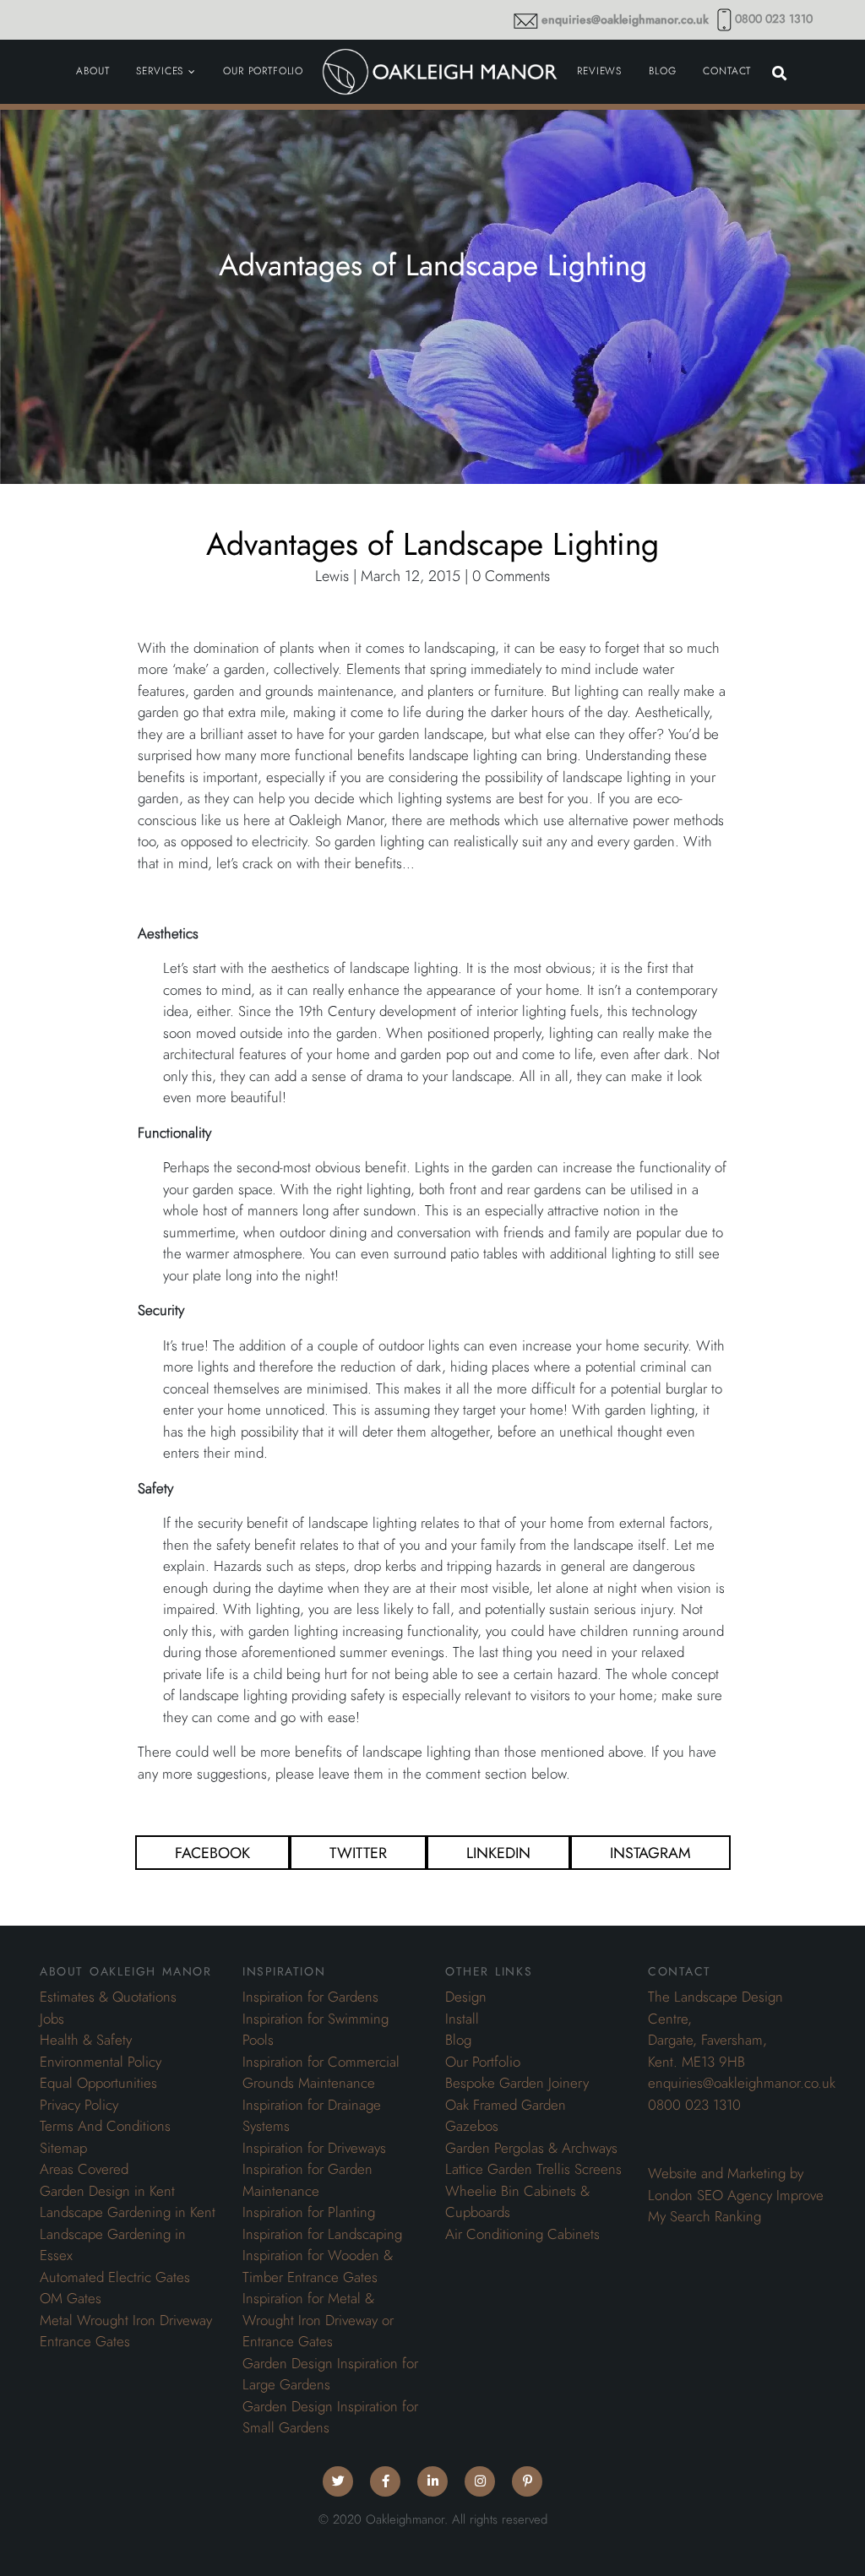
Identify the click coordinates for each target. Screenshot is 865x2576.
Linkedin (498, 1853)
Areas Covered (84, 2169)
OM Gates (71, 2298)
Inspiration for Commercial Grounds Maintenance (321, 2073)
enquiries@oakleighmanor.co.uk (625, 20)
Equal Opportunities (98, 2083)
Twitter (358, 1853)
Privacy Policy (79, 2105)
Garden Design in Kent (107, 2191)
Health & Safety (86, 2040)
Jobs (52, 2019)
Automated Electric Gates (115, 2277)
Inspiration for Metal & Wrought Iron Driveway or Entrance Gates (318, 2320)
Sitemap (63, 2148)
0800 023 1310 (774, 19)
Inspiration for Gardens (310, 1997)
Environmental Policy (101, 2062)
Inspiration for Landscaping (322, 2234)
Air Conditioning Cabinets (522, 2234)
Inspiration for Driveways (314, 2148)
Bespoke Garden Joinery (517, 2083)
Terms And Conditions (105, 2126)
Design (466, 1997)
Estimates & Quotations (108, 1997)
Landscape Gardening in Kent (128, 2212)
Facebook (212, 1853)
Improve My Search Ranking (736, 2206)
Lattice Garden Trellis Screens (533, 2169)
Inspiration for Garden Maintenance (307, 2180)
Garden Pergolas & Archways (531, 2148)
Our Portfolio (483, 2062)
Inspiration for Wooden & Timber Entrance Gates (318, 2266)
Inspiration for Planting (309, 2212)
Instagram (650, 1853)
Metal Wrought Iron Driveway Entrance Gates (126, 2331)
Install (462, 2019)
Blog (458, 2040)
